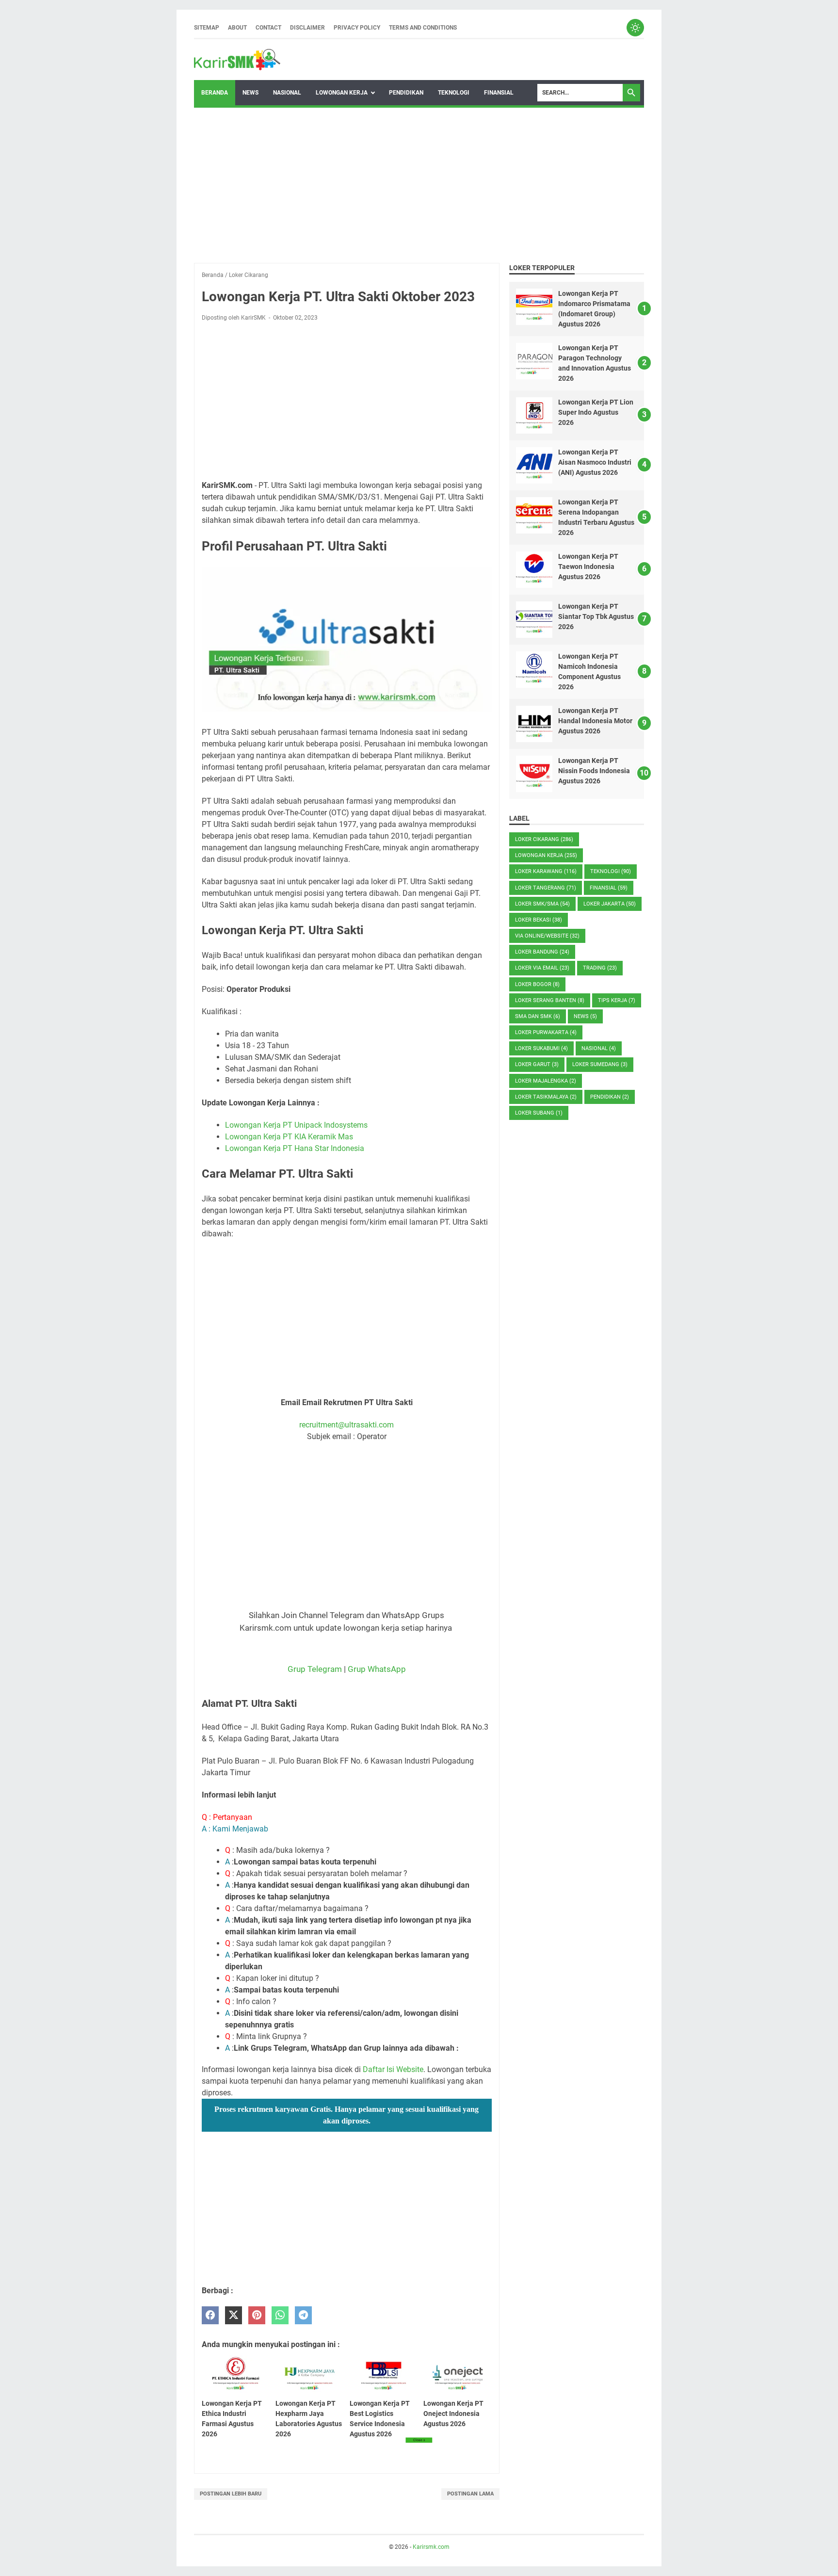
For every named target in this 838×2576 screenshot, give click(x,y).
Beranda (215, 93)
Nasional (287, 93)
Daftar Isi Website (393, 2069)
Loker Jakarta (610, 904)
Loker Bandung (542, 952)
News (250, 93)
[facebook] (210, 2315)
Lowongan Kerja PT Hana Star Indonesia (295, 1148)
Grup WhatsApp (377, 1669)
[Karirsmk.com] (237, 60)
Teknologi (454, 93)
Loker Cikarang (544, 839)
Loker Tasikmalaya (546, 1097)
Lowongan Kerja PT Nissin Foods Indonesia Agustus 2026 (594, 771)
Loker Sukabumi (541, 1048)
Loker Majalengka (546, 1081)
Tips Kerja (617, 1000)
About (237, 28)
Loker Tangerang (546, 888)
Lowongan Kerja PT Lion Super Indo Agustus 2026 (596, 412)
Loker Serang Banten (550, 1000)
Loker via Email (542, 968)
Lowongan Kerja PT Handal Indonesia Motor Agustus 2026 (595, 721)
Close (419, 2440)
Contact (268, 28)
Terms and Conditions (423, 28)
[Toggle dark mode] (635, 28)
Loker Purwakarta (546, 1032)
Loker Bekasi (539, 920)
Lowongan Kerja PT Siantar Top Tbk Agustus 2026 (596, 616)
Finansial (499, 93)
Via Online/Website (547, 936)
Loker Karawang (546, 871)
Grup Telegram (315, 1669)
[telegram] (303, 2315)
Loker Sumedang (600, 1064)
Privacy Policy (357, 28)
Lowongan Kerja (342, 93)
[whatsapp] (280, 2315)
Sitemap (207, 28)
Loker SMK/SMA (542, 904)
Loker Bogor (537, 984)
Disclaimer (307, 28)
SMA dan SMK (538, 1016)
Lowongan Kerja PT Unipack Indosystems (296, 1125)
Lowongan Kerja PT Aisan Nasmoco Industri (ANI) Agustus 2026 (595, 462)
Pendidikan (406, 93)
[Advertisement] (419, 185)
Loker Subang (539, 1113)
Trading (600, 968)
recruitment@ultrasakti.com (346, 1425)
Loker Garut (537, 1064)
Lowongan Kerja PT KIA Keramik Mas (289, 1137)
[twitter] (234, 2315)
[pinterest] (257, 2315)
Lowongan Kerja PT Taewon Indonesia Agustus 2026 (588, 567)
